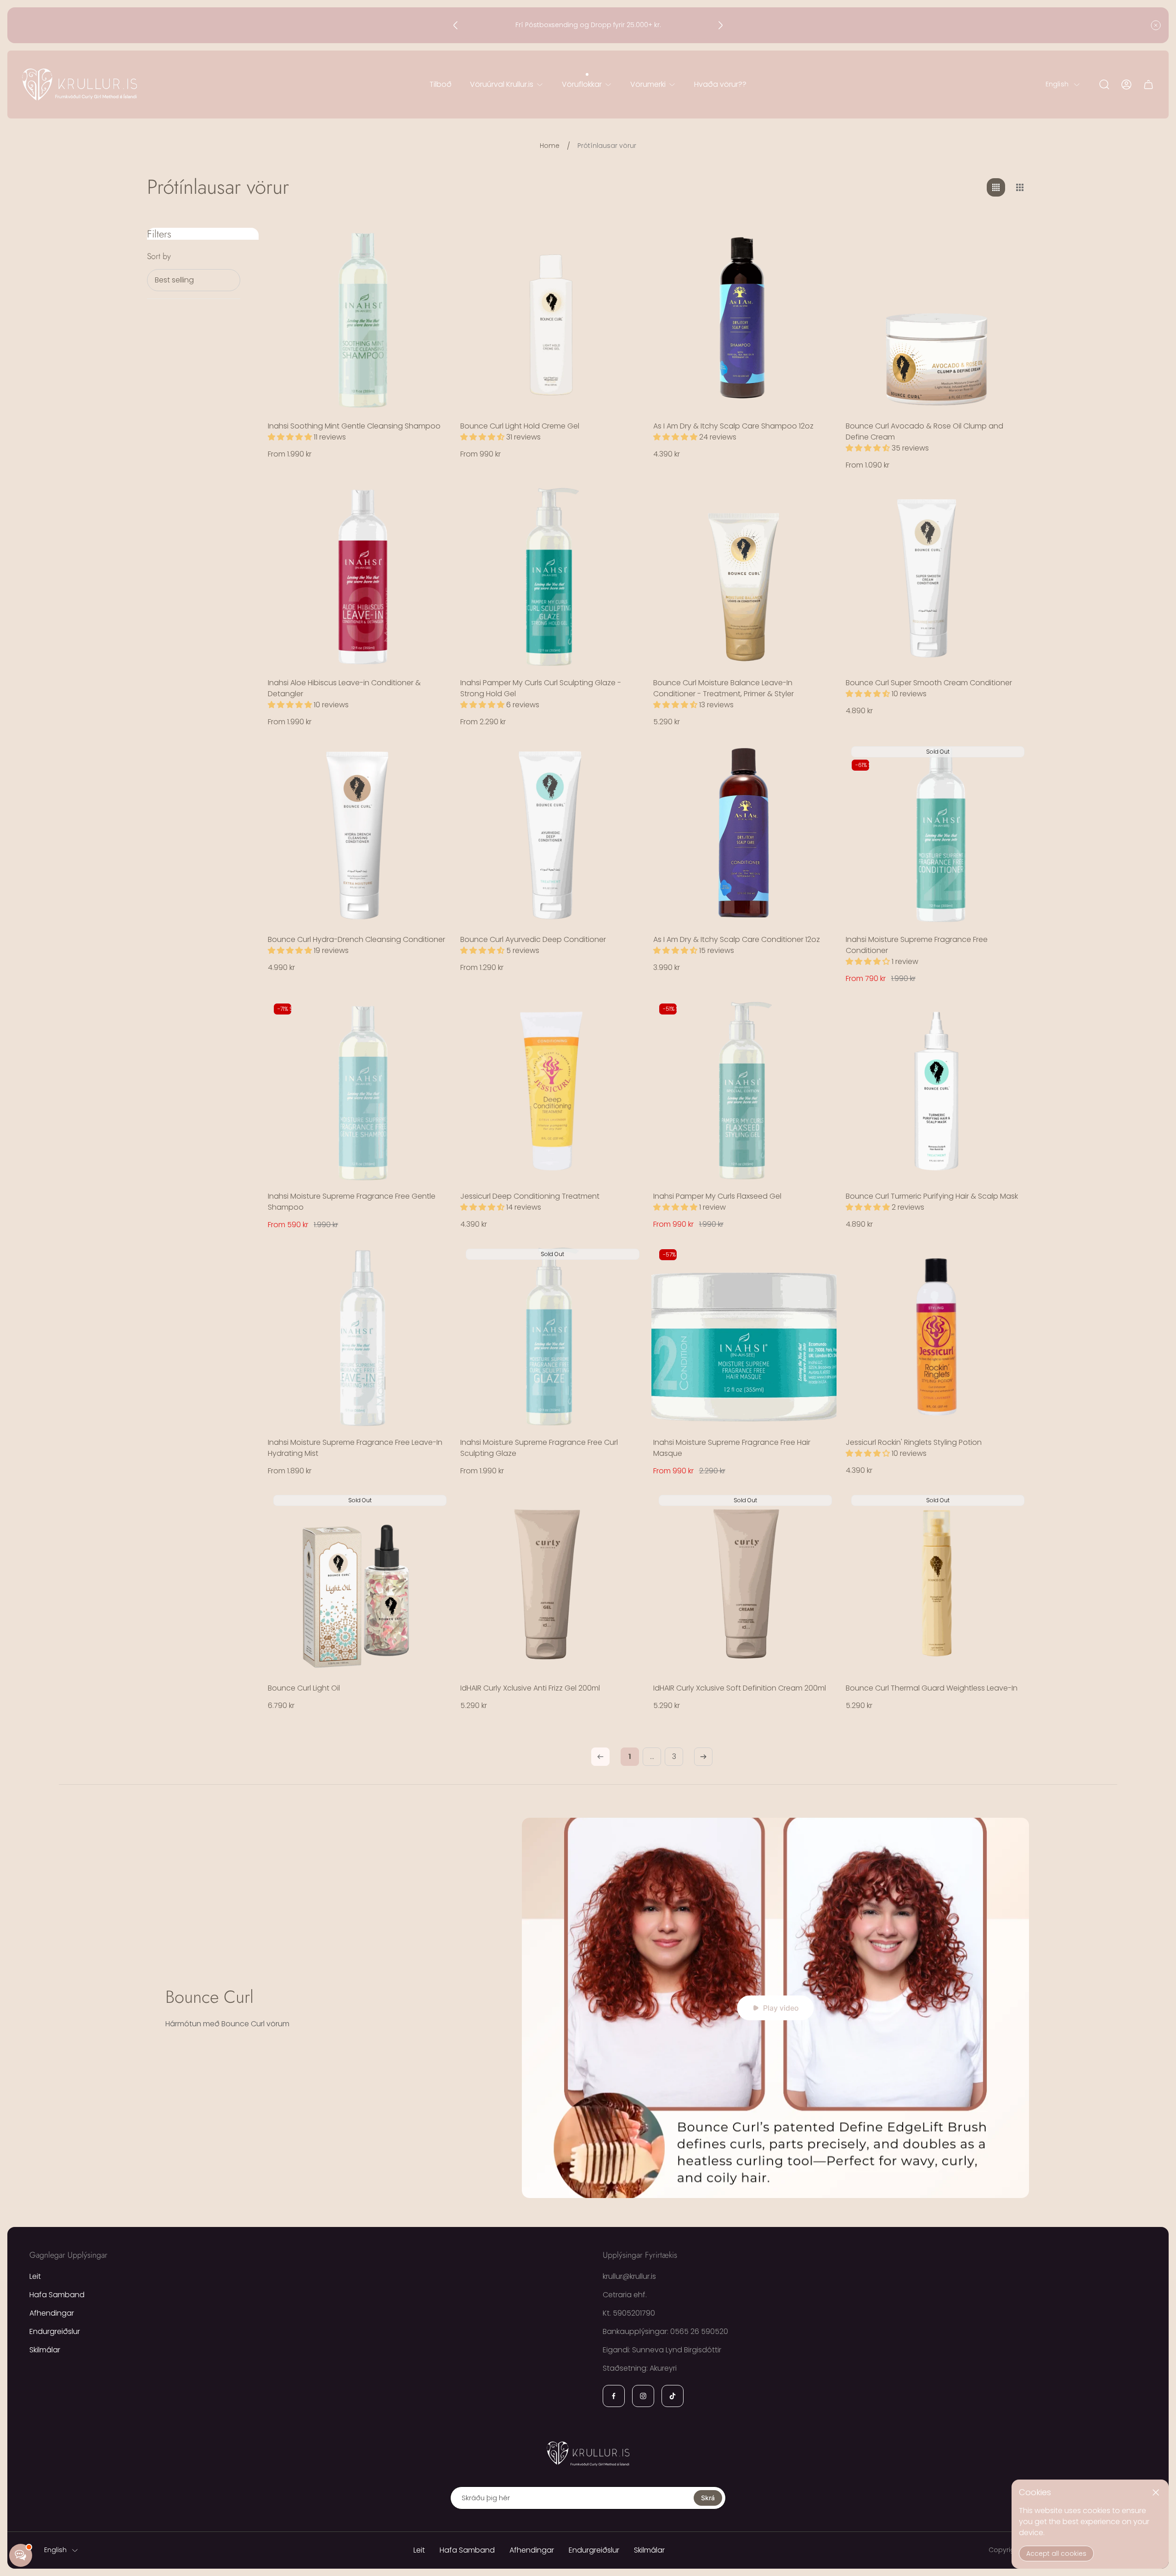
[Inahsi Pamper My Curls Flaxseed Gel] (744, 1091)
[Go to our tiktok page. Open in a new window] (673, 2396)
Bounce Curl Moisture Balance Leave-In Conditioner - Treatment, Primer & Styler (724, 688)
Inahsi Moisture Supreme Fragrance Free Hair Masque (732, 1448)
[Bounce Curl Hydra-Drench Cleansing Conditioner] (359, 834)
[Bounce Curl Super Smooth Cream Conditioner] (936, 577)
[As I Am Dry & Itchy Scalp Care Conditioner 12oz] (744, 834)
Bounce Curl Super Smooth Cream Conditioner (929, 683)
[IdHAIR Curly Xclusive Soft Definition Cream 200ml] (744, 1583)
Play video (781, 2008)
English (1057, 85)
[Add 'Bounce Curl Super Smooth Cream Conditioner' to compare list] (1011, 529)
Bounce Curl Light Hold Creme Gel (520, 426)
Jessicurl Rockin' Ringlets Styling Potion (914, 1442)
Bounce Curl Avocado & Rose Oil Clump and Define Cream (924, 431)
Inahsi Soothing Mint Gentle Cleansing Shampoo (354, 426)
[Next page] (703, 1757)
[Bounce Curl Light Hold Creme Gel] (551, 320)
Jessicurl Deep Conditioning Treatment (530, 1196)
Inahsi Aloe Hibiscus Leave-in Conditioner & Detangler (344, 688)
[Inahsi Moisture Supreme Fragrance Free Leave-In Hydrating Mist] (359, 1337)
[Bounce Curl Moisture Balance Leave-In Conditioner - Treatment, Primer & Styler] (744, 577)
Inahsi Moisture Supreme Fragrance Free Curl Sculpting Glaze (539, 1448)
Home (550, 146)
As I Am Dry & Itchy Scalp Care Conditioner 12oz (737, 939)
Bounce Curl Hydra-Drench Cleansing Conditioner (356, 939)
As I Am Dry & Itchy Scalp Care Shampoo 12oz (733, 426)
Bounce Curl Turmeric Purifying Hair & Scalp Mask (932, 1196)
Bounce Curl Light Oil (304, 1688)
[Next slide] (720, 25)
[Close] (1156, 2492)
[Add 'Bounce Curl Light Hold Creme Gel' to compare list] (626, 272)
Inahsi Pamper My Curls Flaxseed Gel (717, 1196)
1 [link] (630, 1756)
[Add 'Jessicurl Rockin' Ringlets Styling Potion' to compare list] (1011, 1288)
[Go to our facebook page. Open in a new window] (614, 2396)
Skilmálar (45, 2350)
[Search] (1104, 85)
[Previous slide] (456, 25)
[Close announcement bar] (1156, 25)
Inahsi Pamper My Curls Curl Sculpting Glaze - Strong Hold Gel (541, 688)
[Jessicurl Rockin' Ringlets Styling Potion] (936, 1337)
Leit (35, 2276)
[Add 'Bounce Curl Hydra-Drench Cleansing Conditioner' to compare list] (433, 786)
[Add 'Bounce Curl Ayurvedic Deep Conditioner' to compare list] (626, 786)
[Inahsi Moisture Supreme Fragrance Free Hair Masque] (744, 1337)
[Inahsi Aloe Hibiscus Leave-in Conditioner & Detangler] (359, 577)
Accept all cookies (1056, 2553)
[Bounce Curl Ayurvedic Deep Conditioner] (551, 834)
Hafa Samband (57, 2295)
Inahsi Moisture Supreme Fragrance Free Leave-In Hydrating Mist (355, 1448)
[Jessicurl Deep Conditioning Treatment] (551, 1091)
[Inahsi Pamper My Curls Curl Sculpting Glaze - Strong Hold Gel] (551, 577)
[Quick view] (433, 246)
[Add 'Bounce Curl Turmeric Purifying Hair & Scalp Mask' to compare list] (1011, 1043)
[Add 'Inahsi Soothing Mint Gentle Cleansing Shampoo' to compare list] (433, 272)
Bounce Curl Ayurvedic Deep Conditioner (533, 939)
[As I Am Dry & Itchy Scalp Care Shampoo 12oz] (744, 320)
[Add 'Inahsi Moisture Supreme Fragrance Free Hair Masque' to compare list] (818, 1288)
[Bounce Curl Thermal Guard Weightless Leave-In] (936, 1583)
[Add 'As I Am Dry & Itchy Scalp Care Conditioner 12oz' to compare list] (818, 786)
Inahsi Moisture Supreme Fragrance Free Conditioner (917, 945)
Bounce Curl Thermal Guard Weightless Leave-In (932, 1688)
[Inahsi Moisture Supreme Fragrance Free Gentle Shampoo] (359, 1091)
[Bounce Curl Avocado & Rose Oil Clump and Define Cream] (936, 320)
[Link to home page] (588, 2453)
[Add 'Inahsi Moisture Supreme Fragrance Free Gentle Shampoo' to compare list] (433, 1043)
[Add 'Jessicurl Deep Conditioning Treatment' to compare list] (626, 1043)
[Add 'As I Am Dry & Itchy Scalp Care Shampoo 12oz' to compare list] (818, 272)
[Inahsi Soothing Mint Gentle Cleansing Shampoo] (359, 320)
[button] (291, 437)
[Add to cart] (818, 246)
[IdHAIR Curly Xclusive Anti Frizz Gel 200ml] (551, 1583)
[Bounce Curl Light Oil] (359, 1583)
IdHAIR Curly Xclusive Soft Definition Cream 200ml (740, 1688)
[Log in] (1126, 85)
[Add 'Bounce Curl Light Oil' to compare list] (433, 1509)
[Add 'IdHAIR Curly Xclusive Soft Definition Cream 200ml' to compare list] (818, 1509)
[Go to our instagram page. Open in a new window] (643, 2396)
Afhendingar (52, 2313)
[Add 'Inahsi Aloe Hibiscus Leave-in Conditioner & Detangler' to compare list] (433, 529)
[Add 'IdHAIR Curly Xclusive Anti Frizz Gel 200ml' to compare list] (626, 1534)
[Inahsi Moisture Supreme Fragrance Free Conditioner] (936, 834)
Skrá (708, 2498)
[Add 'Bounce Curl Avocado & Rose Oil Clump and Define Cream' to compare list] (1011, 272)
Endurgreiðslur (55, 2331)
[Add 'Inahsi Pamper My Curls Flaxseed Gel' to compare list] (818, 1043)
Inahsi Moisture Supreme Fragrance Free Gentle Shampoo (352, 1202)
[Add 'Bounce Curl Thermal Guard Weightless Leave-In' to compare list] (1011, 1509)
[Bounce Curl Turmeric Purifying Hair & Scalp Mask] (936, 1091)
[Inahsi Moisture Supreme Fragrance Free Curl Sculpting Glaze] (551, 1337)
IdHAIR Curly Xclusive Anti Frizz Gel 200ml (530, 1688)
